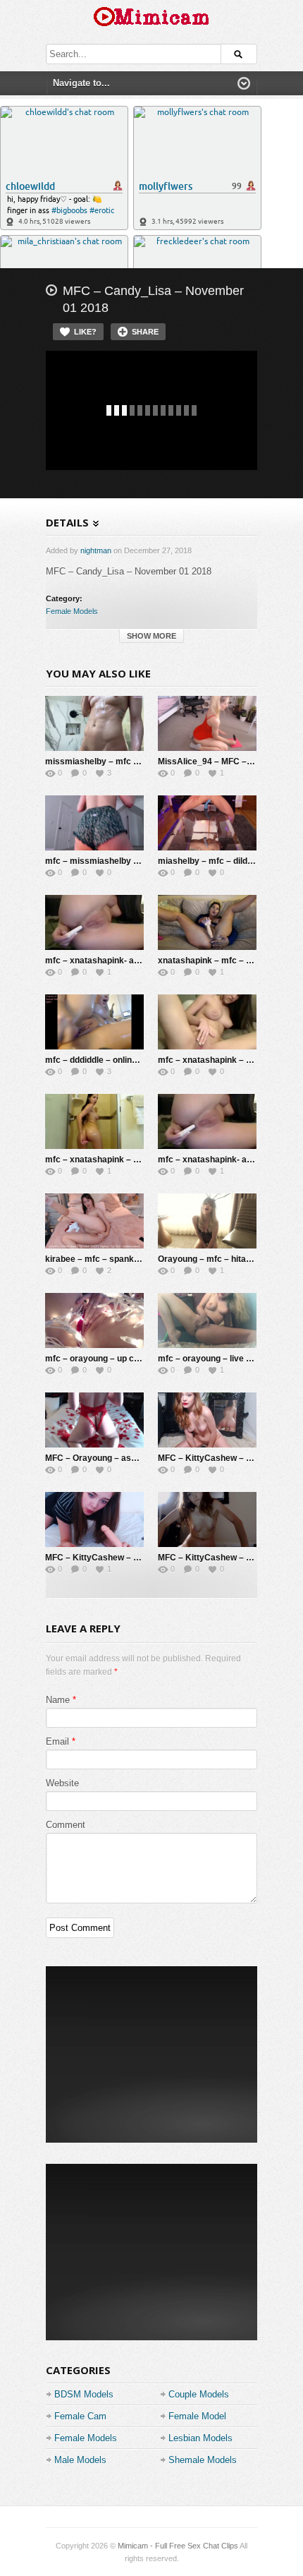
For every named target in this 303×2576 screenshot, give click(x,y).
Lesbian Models (200, 2438)
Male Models (80, 2460)
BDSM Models (84, 2394)
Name (58, 1700)
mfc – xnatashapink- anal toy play (112, 961)
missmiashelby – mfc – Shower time (118, 762)
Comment (66, 1825)
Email (57, 1741)
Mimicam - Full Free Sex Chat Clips (178, 2546)
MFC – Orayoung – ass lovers (104, 1458)
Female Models (72, 611)
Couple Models (199, 2394)
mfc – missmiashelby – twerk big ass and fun (135, 861)
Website (62, 1783)
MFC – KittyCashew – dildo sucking (228, 1458)
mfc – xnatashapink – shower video (116, 1160)
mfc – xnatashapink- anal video (220, 1160)
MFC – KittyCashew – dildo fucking (115, 1558)
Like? (85, 332)
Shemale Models (203, 2460)
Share (145, 332)
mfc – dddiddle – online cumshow (111, 1060)
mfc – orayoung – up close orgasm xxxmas (132, 1359)
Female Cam (80, 2416)
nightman (96, 550)
